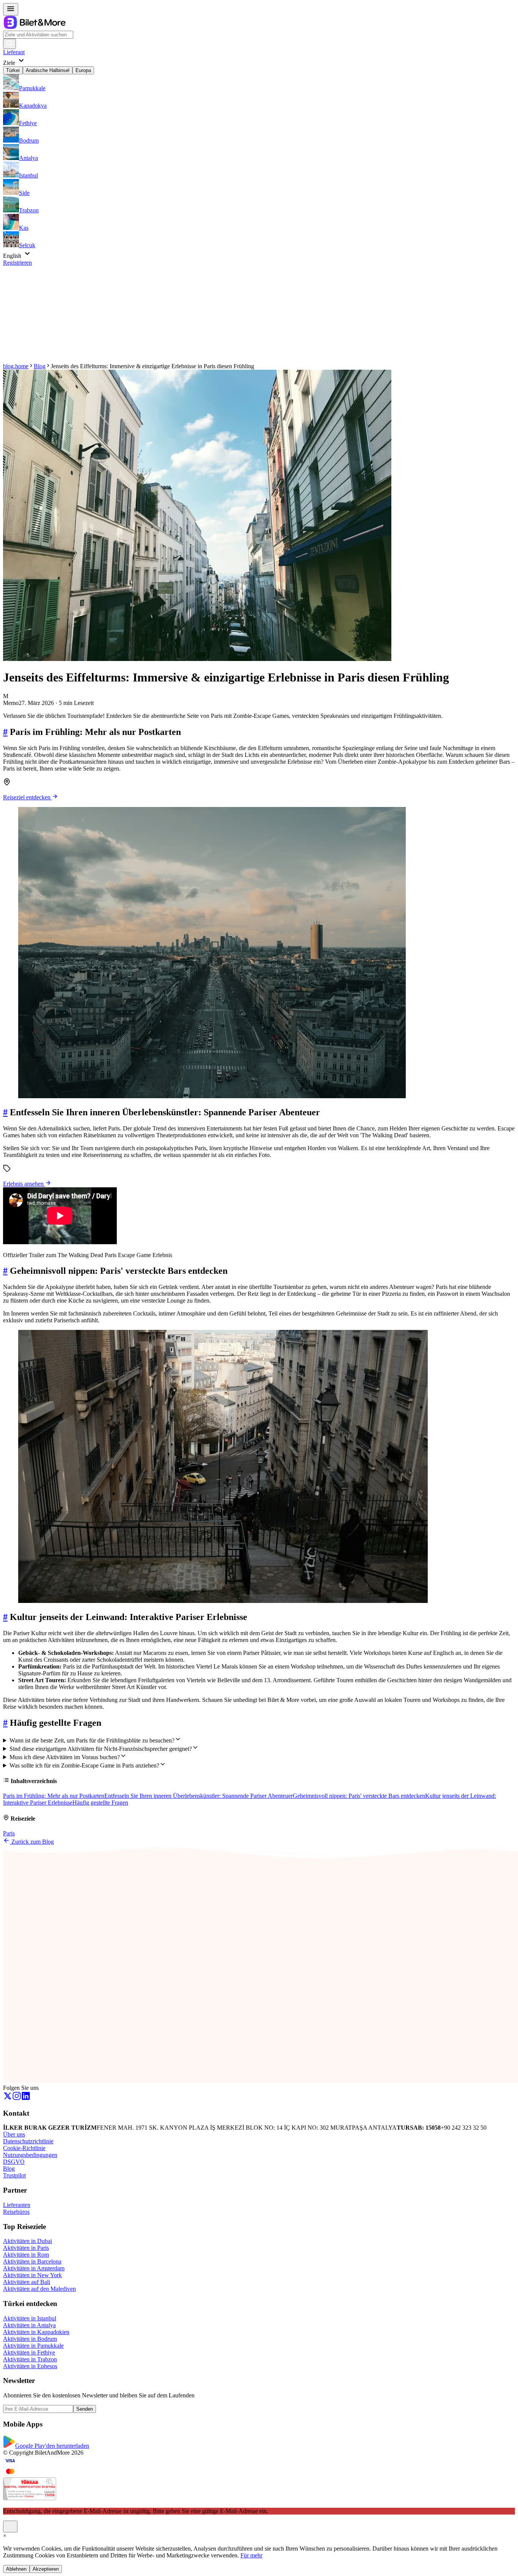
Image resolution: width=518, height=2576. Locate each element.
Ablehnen (16, 2569)
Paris (9, 1833)
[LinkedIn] (26, 2098)
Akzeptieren (46, 2569)
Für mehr (251, 2555)
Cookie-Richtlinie (24, 2148)
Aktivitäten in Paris (26, 2248)
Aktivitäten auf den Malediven (39, 2289)
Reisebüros (16, 2212)
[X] (8, 2098)
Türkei (13, 70)
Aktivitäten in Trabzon (30, 2359)
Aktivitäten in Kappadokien (36, 2332)
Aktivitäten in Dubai (27, 2241)
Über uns (14, 2134)
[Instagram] (17, 2098)
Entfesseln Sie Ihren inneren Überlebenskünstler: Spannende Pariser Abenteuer (199, 1796)
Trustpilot (14, 2175)
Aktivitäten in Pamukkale (33, 2346)
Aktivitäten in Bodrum (30, 2339)
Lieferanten (17, 2205)
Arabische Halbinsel (48, 70)
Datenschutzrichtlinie (28, 2141)
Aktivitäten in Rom (26, 2255)
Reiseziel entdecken (27, 797)
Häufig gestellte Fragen (100, 1803)
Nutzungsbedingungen (30, 2155)
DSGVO (14, 2162)
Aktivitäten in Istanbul (30, 2318)
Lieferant (14, 52)
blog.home (16, 366)
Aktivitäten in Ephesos (30, 2366)
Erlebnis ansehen (24, 1184)
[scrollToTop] (10, 2527)
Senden (85, 2409)
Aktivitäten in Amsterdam (34, 2268)
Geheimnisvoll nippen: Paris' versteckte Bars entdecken (359, 1796)
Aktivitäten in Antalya (29, 2325)
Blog (40, 366)
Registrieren (17, 263)
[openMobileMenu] (11, 9)
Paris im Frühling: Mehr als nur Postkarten (54, 1796)
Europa (83, 70)
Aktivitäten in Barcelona (32, 2261)
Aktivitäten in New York (32, 2275)
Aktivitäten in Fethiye (29, 2352)
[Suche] (9, 44)
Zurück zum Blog (32, 1842)
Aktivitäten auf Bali (27, 2282)
